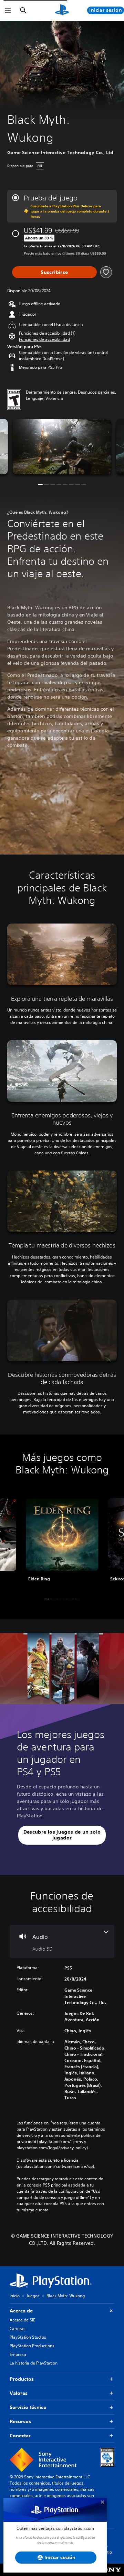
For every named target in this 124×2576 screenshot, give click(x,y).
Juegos (33, 2296)
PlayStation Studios (28, 2337)
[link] (62, 1543)
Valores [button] (19, 2393)
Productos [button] (22, 2379)
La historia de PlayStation (34, 2363)
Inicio (15, 2296)
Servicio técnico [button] (28, 2407)
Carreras (18, 2328)
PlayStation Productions (32, 2346)
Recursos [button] (20, 2421)
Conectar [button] (20, 2436)
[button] (44, 339)
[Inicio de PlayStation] (62, 10)
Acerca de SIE (22, 2320)
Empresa (18, 2354)
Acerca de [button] (21, 2311)
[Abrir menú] (8, 10)
